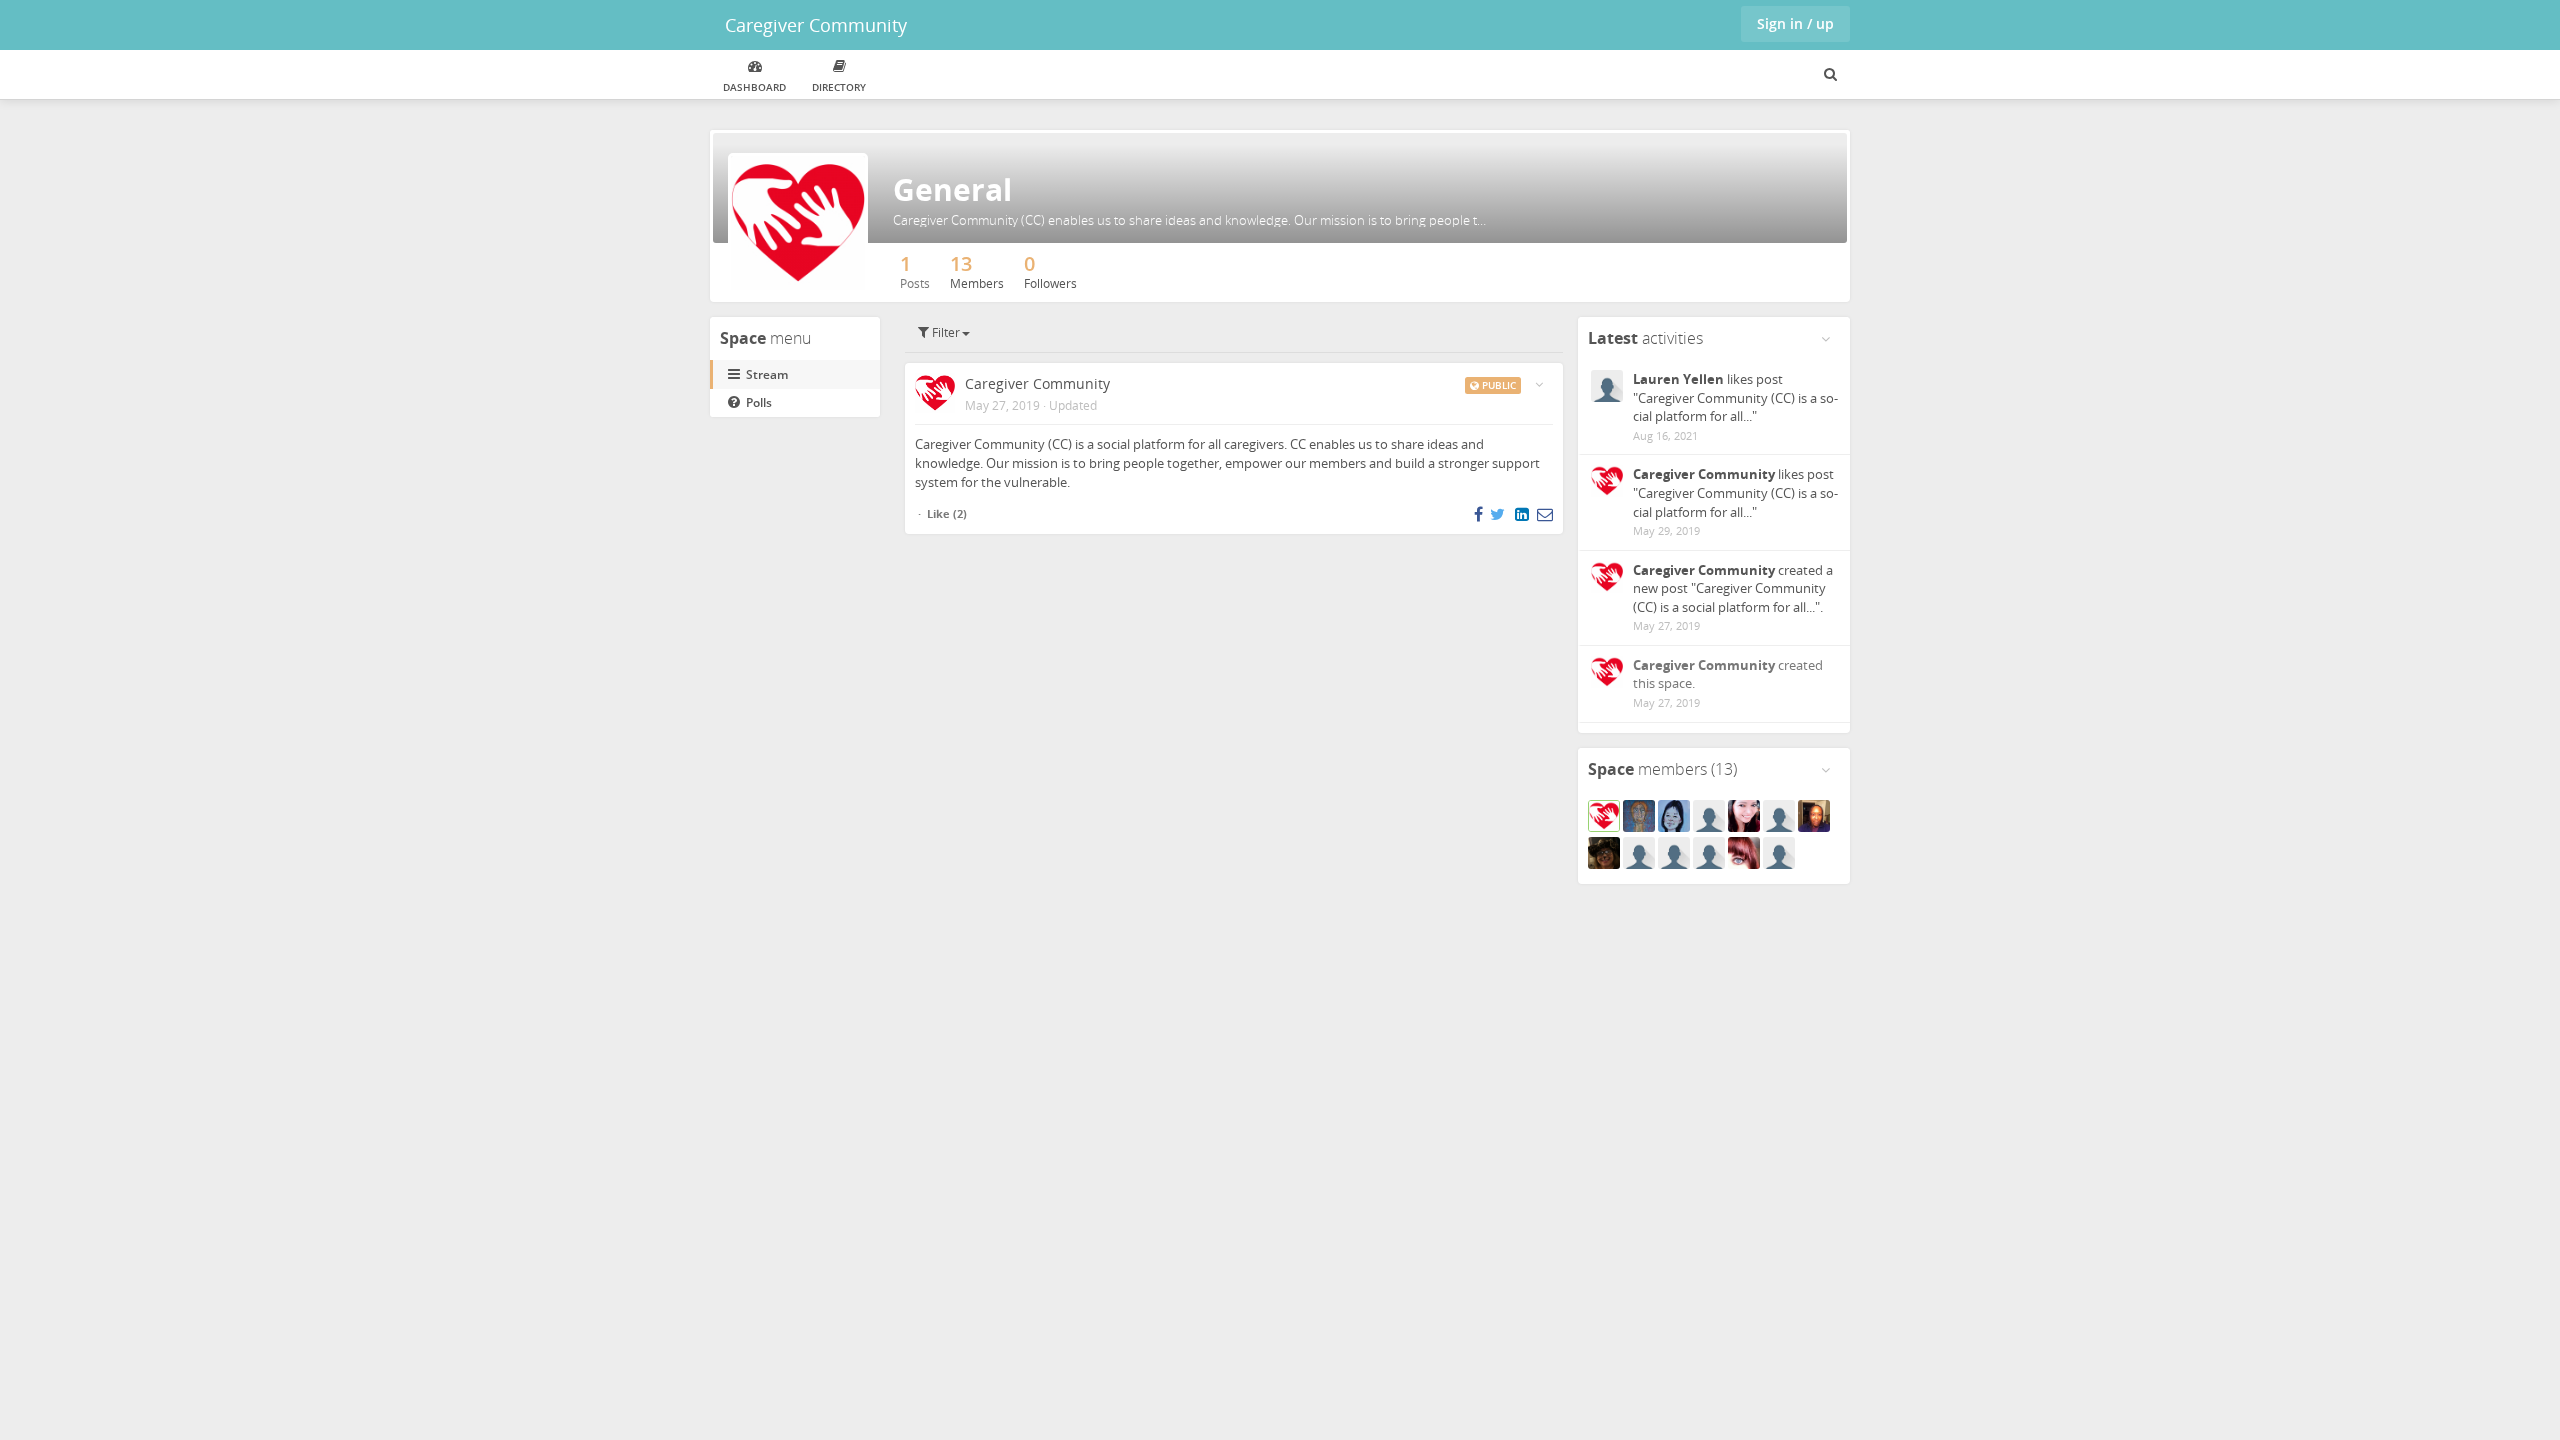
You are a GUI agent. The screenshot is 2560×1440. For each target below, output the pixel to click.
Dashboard (754, 87)
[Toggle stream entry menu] (1539, 384)
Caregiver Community (816, 25)
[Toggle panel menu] (1825, 339)
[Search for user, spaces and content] (1830, 75)
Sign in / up (1795, 23)
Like (938, 513)
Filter (944, 332)
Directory (839, 87)
